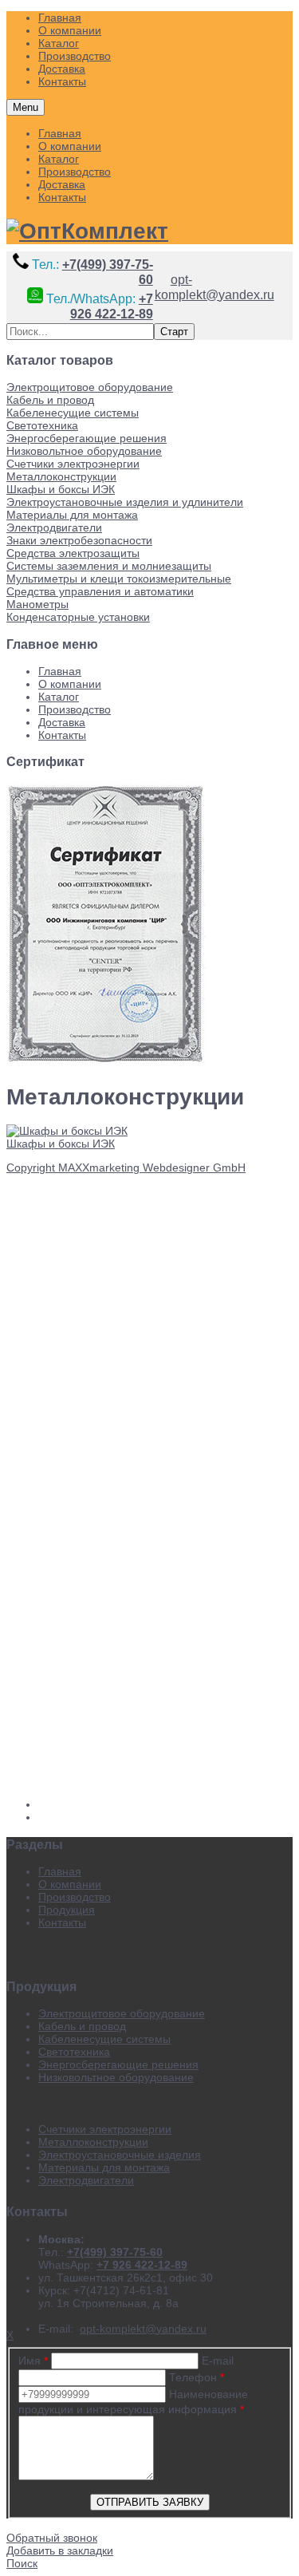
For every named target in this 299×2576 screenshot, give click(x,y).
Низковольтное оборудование (84, 451)
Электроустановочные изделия (120, 2155)
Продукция (67, 1910)
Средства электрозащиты (73, 553)
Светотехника (42, 425)
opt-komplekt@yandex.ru (214, 287)
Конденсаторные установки (78, 617)
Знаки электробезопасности (79, 540)
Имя (33, 2361)
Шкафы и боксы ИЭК (61, 489)
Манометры (37, 604)
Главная (60, 133)
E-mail (218, 2361)
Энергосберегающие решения (87, 438)
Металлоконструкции (61, 476)
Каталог (59, 159)
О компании (70, 146)
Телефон (197, 2377)
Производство (75, 172)
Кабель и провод (50, 400)
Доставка (62, 184)
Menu (26, 107)
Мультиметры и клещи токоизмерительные (119, 579)
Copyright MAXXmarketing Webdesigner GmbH (126, 1167)
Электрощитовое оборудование (90, 387)
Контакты (62, 197)
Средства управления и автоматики (100, 591)
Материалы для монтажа (72, 515)
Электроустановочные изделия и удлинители (125, 502)
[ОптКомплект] (87, 231)
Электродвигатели (54, 527)
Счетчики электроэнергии (73, 464)
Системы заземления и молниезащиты (109, 566)
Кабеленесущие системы (73, 413)
